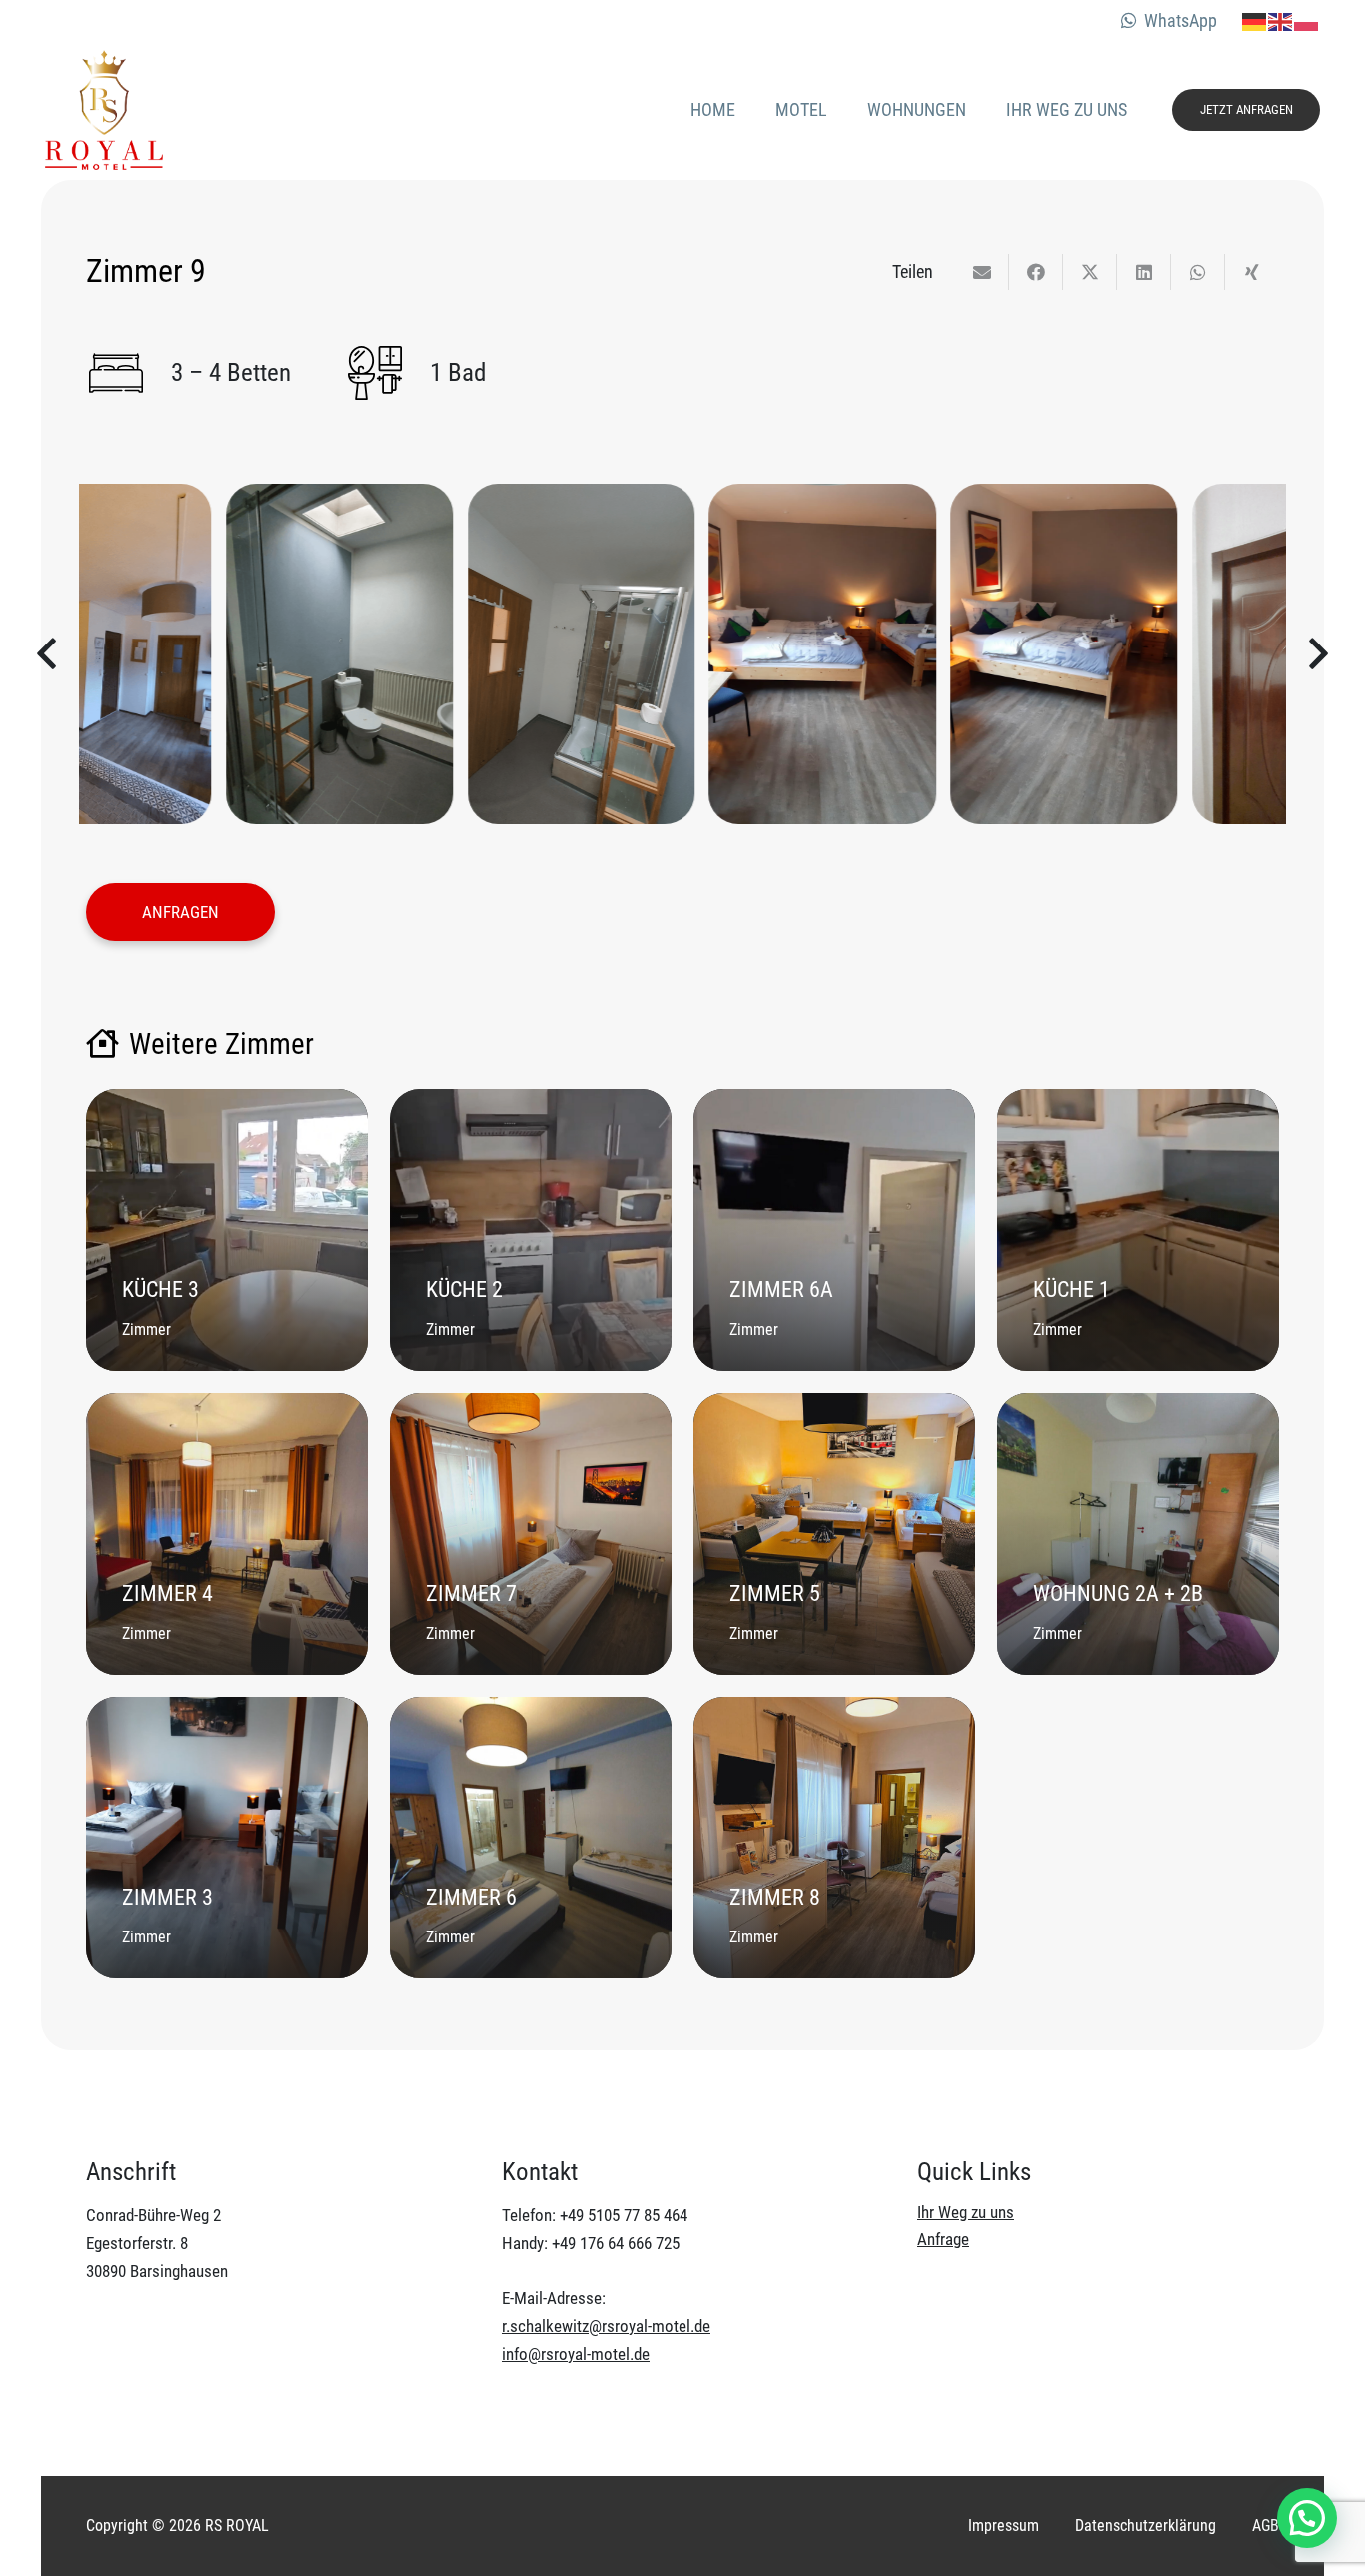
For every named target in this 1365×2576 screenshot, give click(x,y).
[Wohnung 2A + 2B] (1138, 1534)
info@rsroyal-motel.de (576, 2354)
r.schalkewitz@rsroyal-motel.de (606, 2326)
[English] (1281, 20)
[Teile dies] (1036, 272)
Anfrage (943, 2239)
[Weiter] (1318, 654)
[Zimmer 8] (834, 1838)
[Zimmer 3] (227, 1838)
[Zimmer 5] (834, 1534)
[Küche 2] (531, 1230)
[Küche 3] (227, 1230)
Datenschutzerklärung (1146, 2526)
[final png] (104, 110)
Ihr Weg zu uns (966, 2212)
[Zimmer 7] (531, 1534)
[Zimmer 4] (227, 1534)
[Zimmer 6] (531, 1838)
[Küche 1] (1138, 1230)
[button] (1307, 2518)
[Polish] (1307, 20)
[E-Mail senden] (982, 272)
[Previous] (47, 654)
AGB (1266, 2526)
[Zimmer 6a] (834, 1230)
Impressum (1004, 2526)
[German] (1255, 20)
